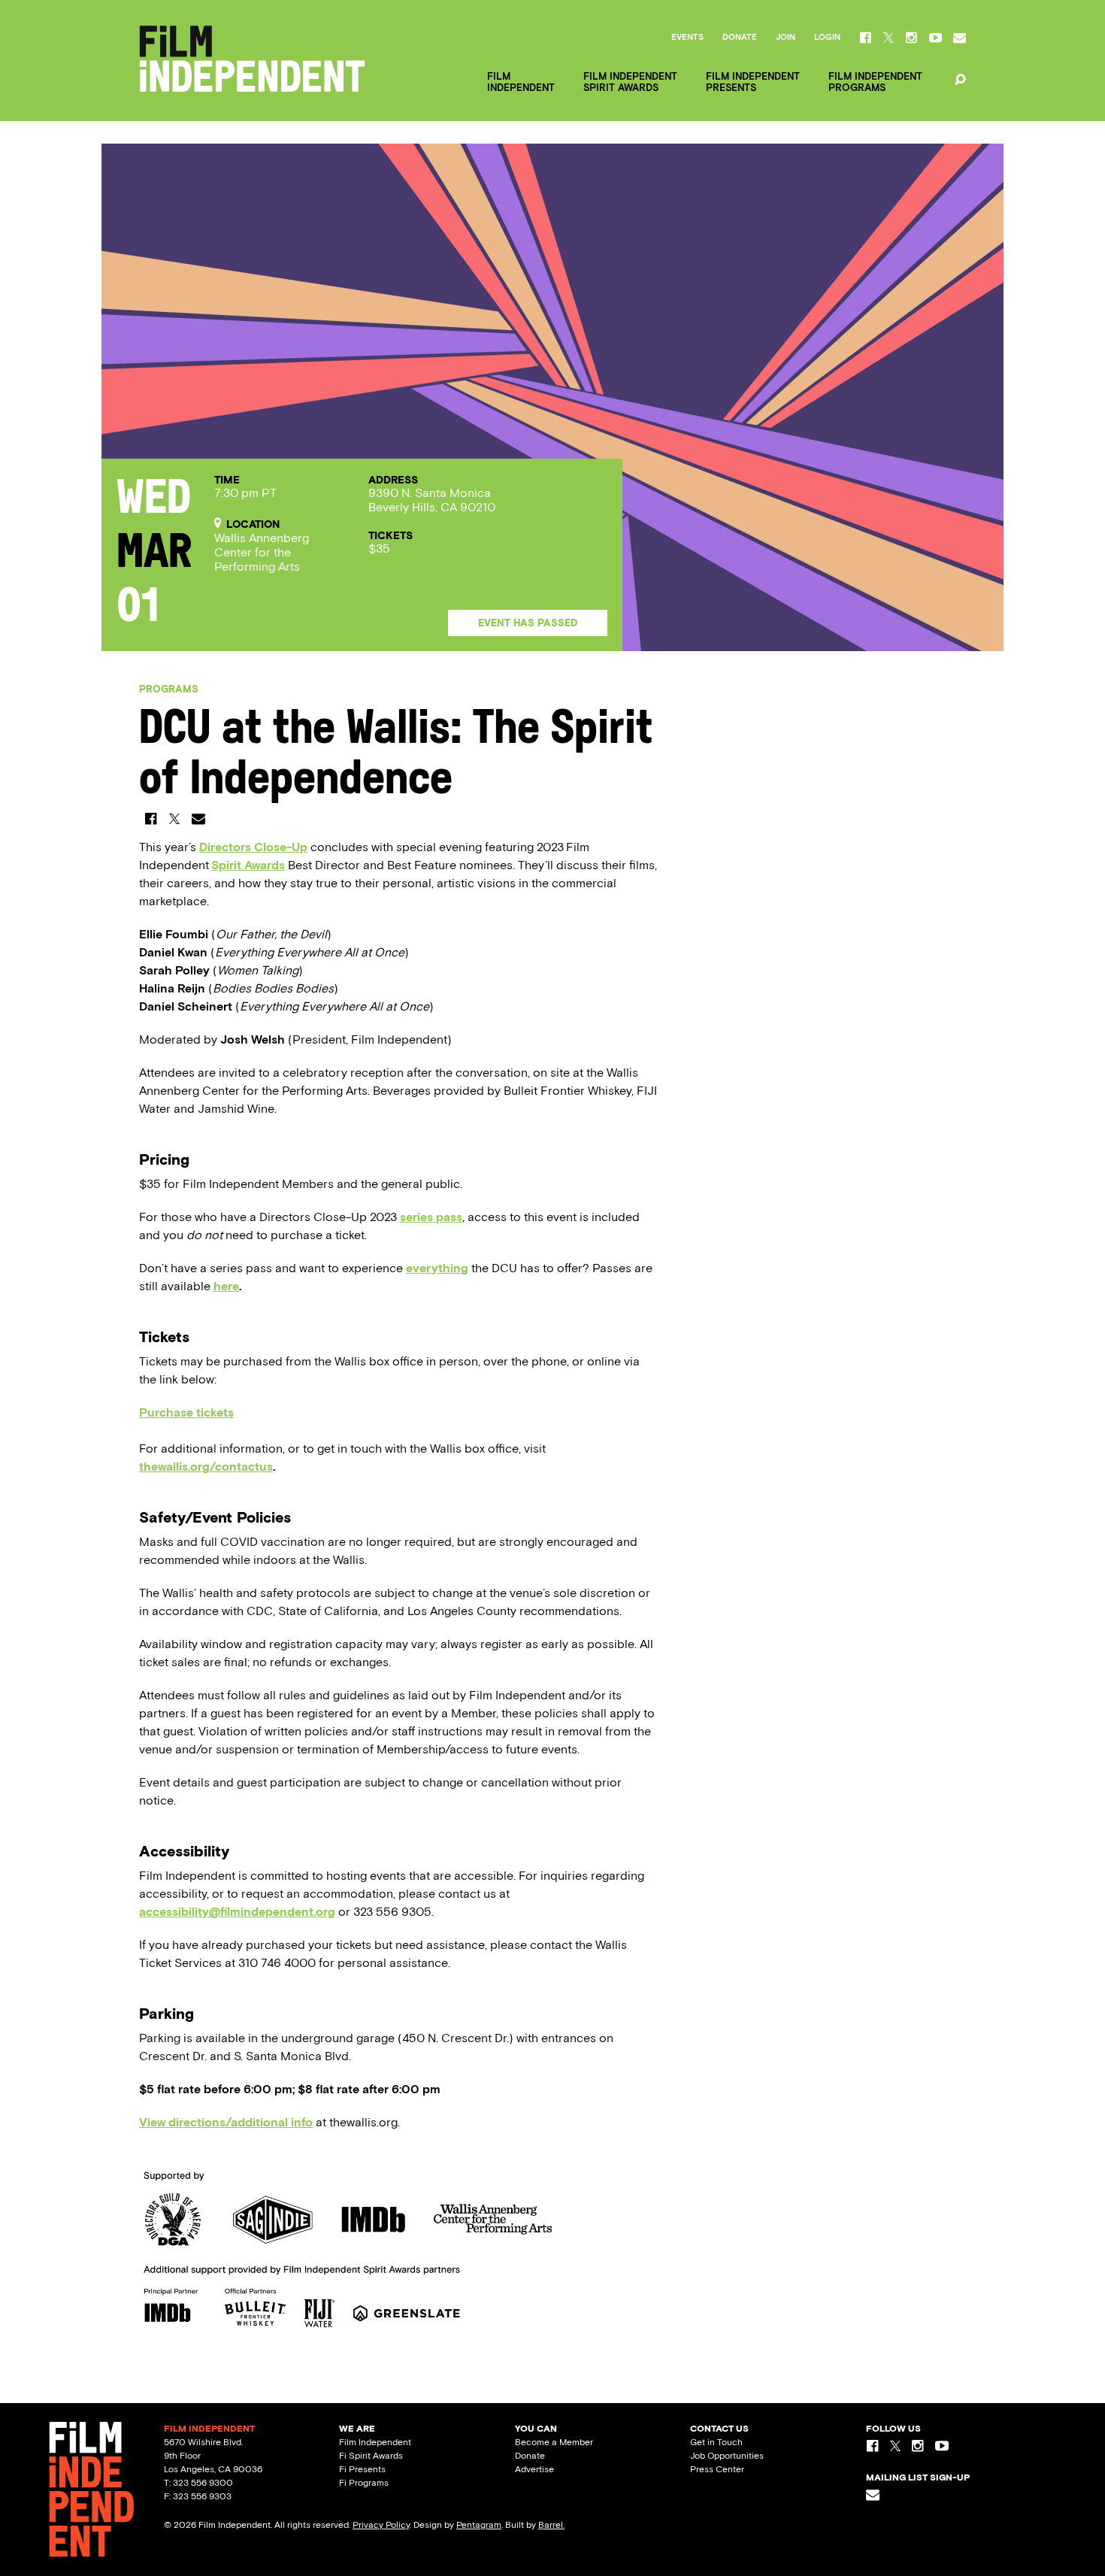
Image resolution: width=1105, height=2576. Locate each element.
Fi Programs (364, 2483)
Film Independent (375, 2442)
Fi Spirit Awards (371, 2456)
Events (687, 38)
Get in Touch (716, 2442)
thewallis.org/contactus (206, 1467)
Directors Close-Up (253, 847)
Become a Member (554, 2442)
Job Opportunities (727, 2456)
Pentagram (479, 2525)
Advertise (534, 2469)
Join (786, 38)
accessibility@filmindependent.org (237, 1912)
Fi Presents (362, 2469)
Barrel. (551, 2525)
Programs (169, 689)
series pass (431, 1217)
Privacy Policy (381, 2525)
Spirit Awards (248, 865)
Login (827, 38)
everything (437, 1268)
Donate (740, 38)
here (226, 1286)
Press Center (717, 2469)
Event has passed (528, 623)
